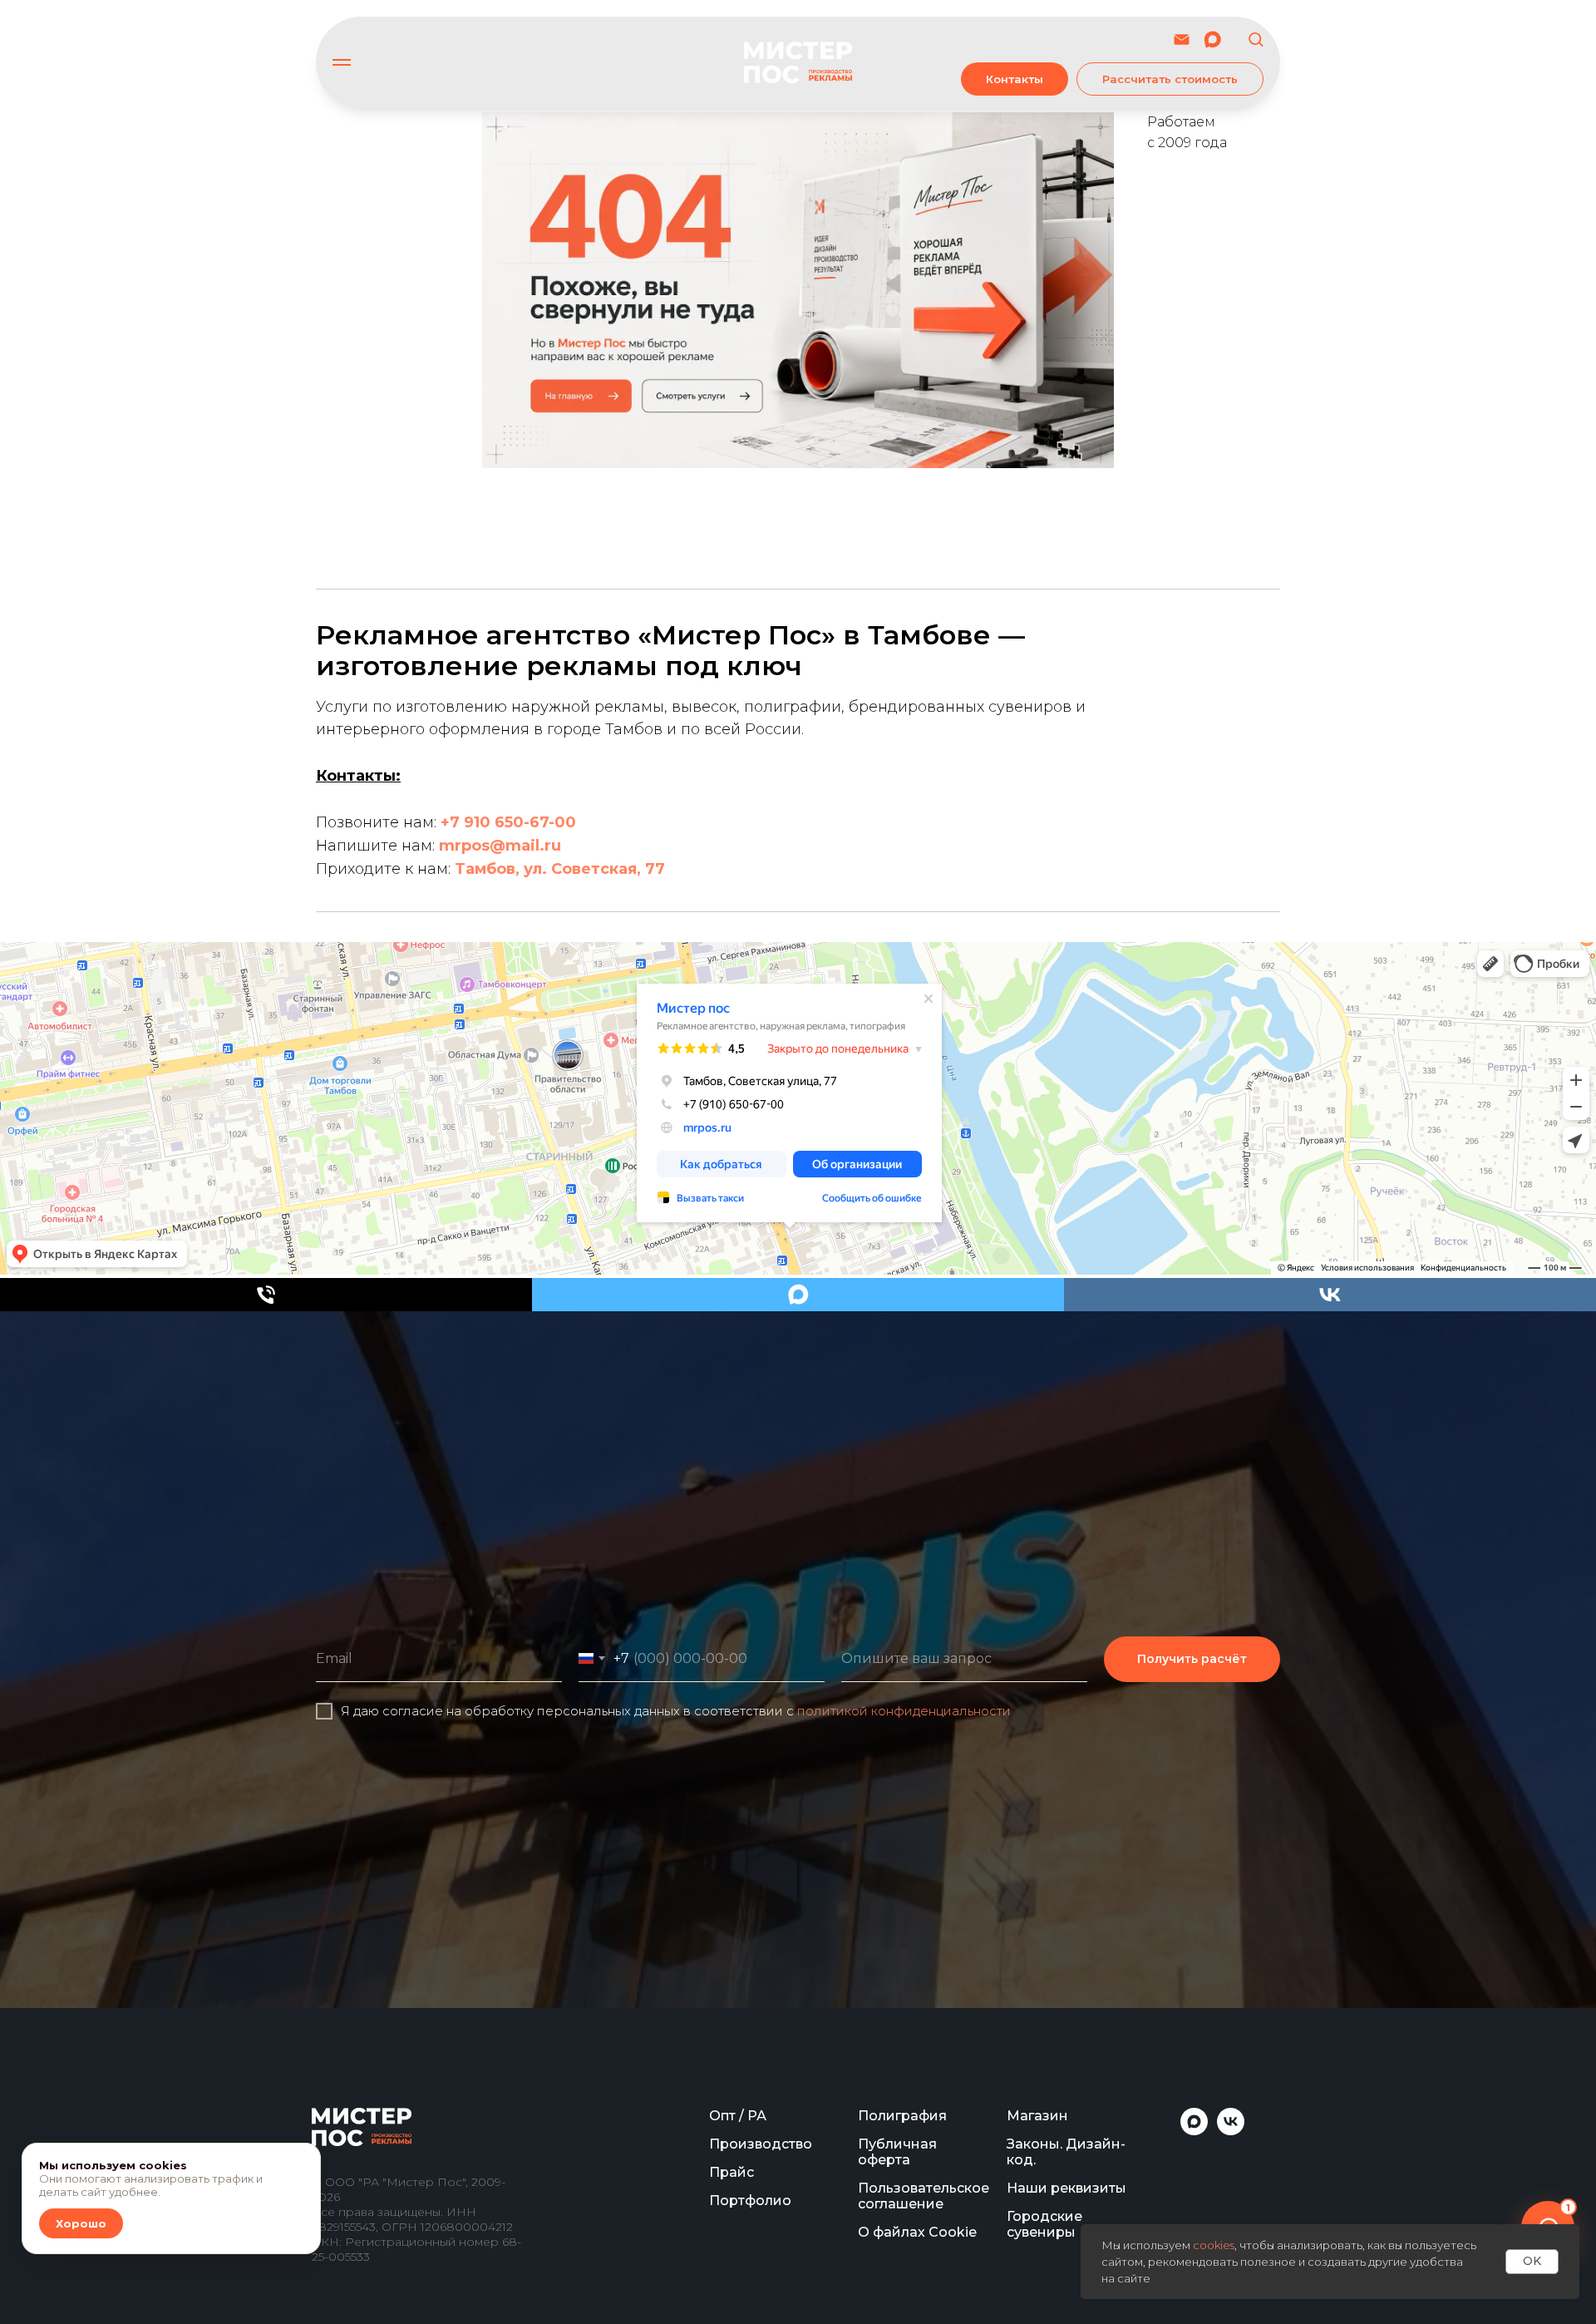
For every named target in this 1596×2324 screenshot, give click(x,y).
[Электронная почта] (1182, 39)
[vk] (1330, 1295)
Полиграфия (902, 2116)
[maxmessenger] (1212, 39)
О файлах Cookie (917, 2232)
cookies (1214, 2245)
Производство (761, 2144)
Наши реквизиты (1066, 2188)
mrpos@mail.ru (500, 846)
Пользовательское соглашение (924, 2196)
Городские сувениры (1044, 2224)
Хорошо (81, 2223)
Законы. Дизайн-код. (1066, 2152)
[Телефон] (266, 1295)
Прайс (731, 2172)
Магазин (1037, 2116)
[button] (1256, 39)
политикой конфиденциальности (904, 1711)
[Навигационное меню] (342, 62)
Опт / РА (738, 2116)
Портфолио (750, 2201)
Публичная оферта (897, 2152)
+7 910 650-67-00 (508, 822)
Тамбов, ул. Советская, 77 (560, 869)
